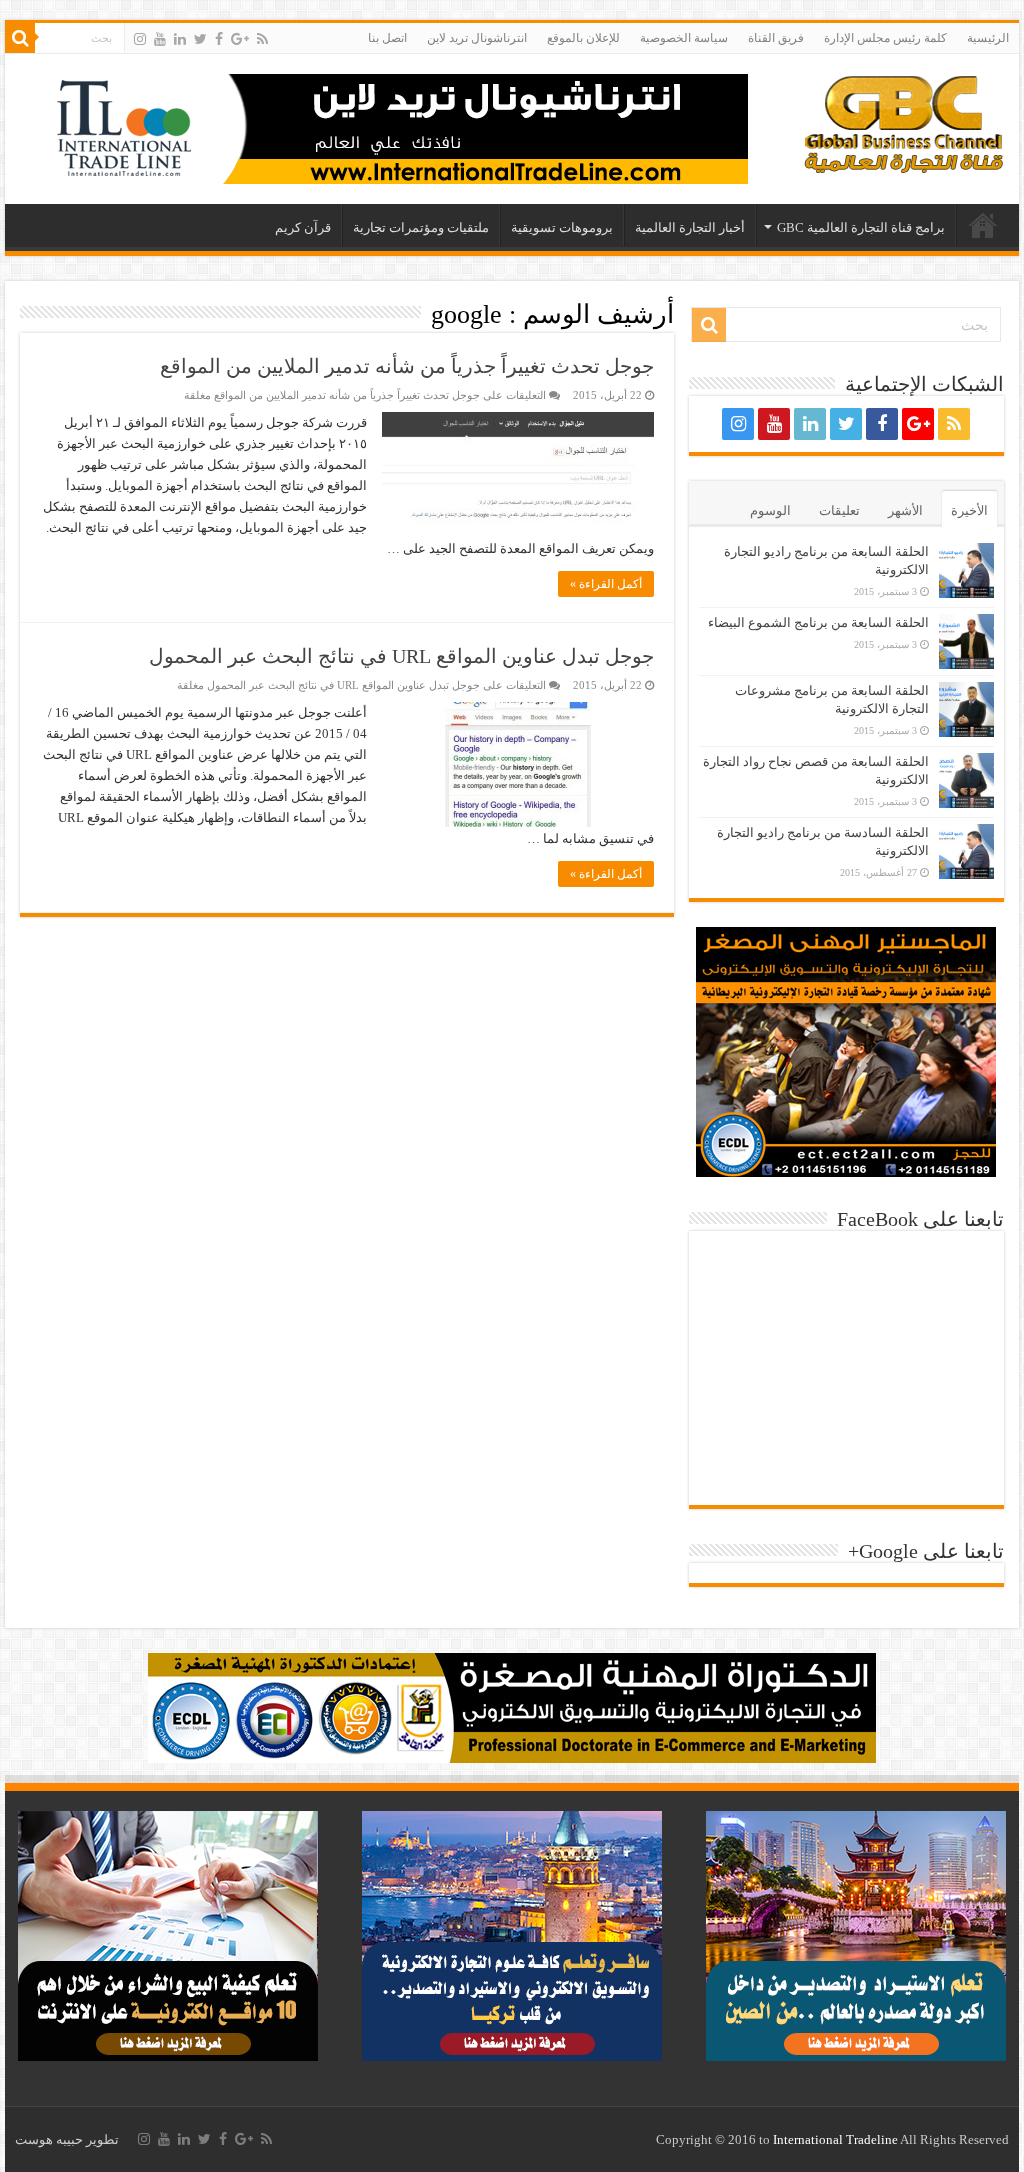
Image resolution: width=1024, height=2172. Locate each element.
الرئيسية (988, 38)
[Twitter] (200, 39)
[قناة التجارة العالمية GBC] (904, 119)
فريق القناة (776, 38)
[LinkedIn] (180, 39)
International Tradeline (835, 2139)
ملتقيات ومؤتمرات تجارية (421, 227)
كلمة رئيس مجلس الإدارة (885, 38)
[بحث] (20, 38)
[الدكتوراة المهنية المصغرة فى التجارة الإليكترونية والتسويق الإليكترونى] (512, 1706)
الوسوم (770, 510)
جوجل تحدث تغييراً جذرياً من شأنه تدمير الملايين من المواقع (407, 366)
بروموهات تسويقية (562, 227)
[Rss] (262, 39)
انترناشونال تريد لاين (477, 38)
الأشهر (905, 510)
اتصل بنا (387, 38)
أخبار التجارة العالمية (690, 227)
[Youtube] (160, 39)
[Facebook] (219, 39)
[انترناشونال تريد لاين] (384, 127)
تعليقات (839, 510)
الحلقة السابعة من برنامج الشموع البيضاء (818, 622)
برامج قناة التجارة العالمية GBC (861, 227)
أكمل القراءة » (606, 584)
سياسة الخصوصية (684, 38)
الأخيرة (969, 510)
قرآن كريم (303, 227)
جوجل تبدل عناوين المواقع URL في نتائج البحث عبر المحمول (401, 656)
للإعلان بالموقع (583, 38)
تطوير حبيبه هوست (67, 2139)
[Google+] (240, 39)
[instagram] (140, 39)
